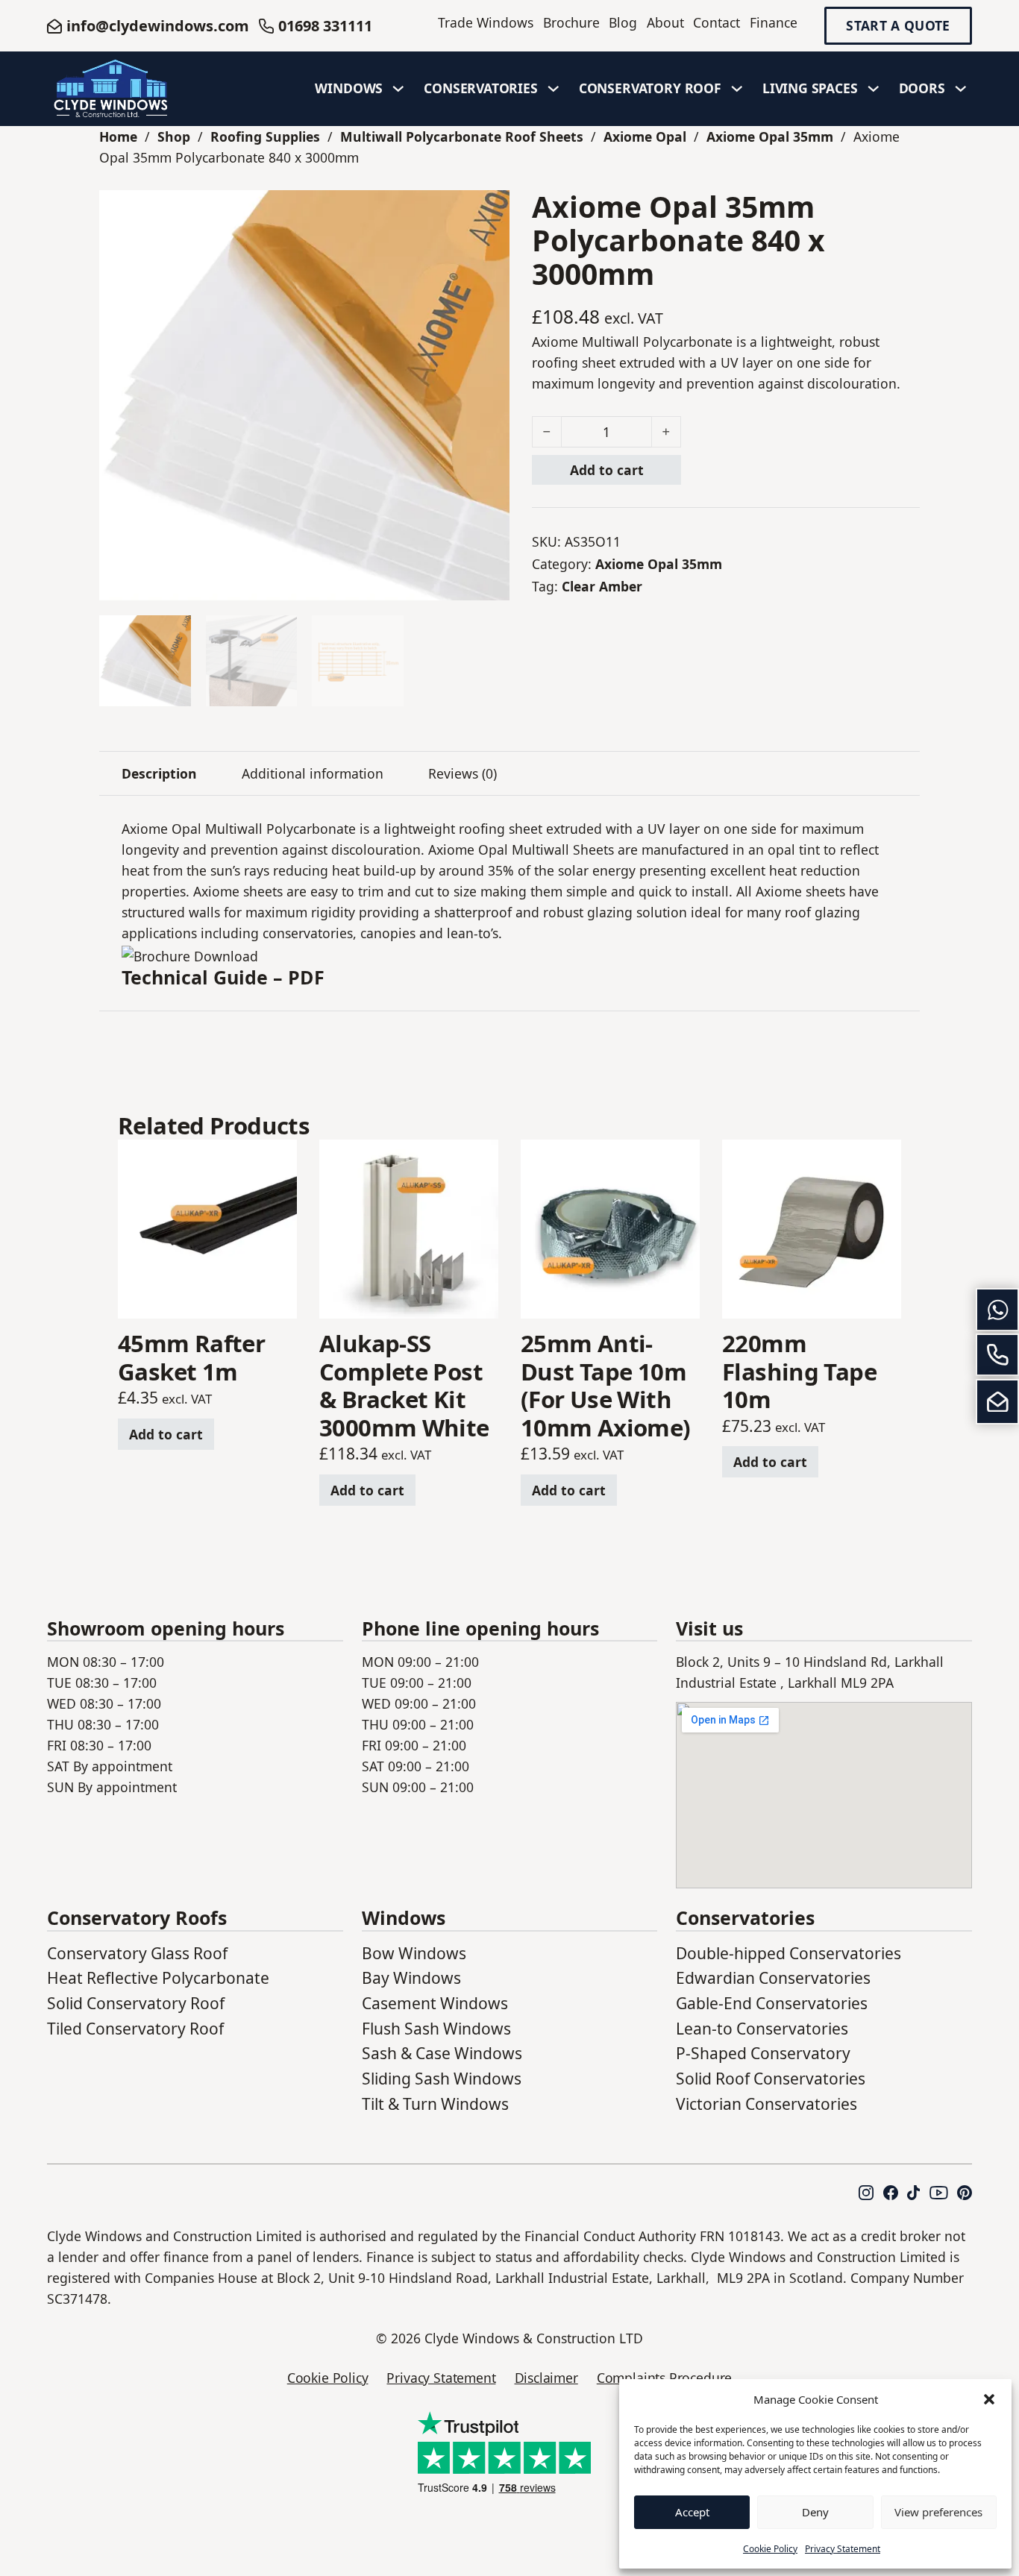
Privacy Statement (843, 2549)
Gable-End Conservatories (772, 2003)
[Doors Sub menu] (961, 89)
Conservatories (481, 88)
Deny (815, 2512)
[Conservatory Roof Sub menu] (737, 89)
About (665, 22)
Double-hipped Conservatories (788, 1953)
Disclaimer (546, 2378)
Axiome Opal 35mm (770, 136)
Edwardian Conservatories (773, 1978)
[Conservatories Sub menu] (554, 89)
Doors (922, 88)
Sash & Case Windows (442, 2053)
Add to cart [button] (166, 1434)
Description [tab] (159, 773)
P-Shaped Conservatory (763, 2053)
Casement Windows (435, 2003)
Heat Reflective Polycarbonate (158, 1978)
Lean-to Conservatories (762, 2029)
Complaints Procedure (665, 2378)
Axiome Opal (645, 136)
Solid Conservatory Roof (136, 2003)
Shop (174, 136)
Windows (349, 88)
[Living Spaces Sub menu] (874, 89)
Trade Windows (486, 22)
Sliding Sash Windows (442, 2079)
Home (118, 136)
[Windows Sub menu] (398, 89)
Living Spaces (810, 88)
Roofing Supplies (265, 136)
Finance (774, 22)
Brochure (571, 22)
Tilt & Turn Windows (435, 2104)
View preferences (938, 2512)
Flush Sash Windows (436, 2029)
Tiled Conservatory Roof (135, 2029)
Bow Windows (414, 1953)
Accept (692, 2512)
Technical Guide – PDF (223, 977)
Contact (717, 22)
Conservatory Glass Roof (137, 1953)
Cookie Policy (770, 2549)
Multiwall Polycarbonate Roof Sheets (462, 136)
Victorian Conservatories (766, 2104)
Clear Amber (602, 586)
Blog (623, 22)
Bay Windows (411, 1978)
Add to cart (607, 470)
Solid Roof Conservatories (771, 2079)
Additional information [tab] (313, 773)
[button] (989, 2399)
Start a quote (898, 26)
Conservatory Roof (650, 88)
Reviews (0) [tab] (463, 773)
